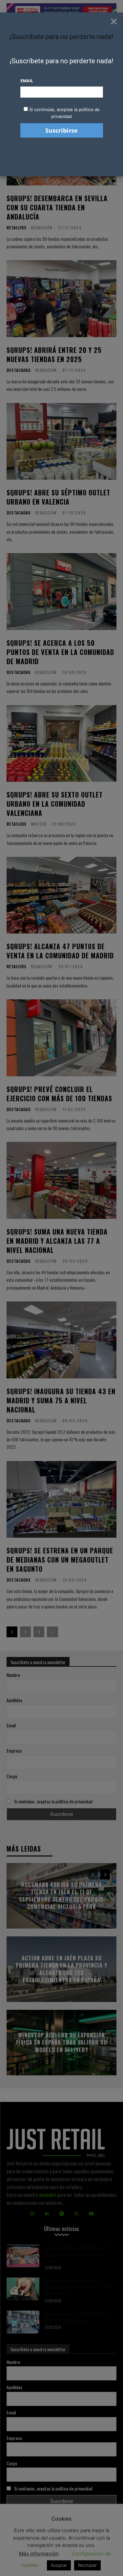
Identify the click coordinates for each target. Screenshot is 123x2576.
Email (27, 81)
